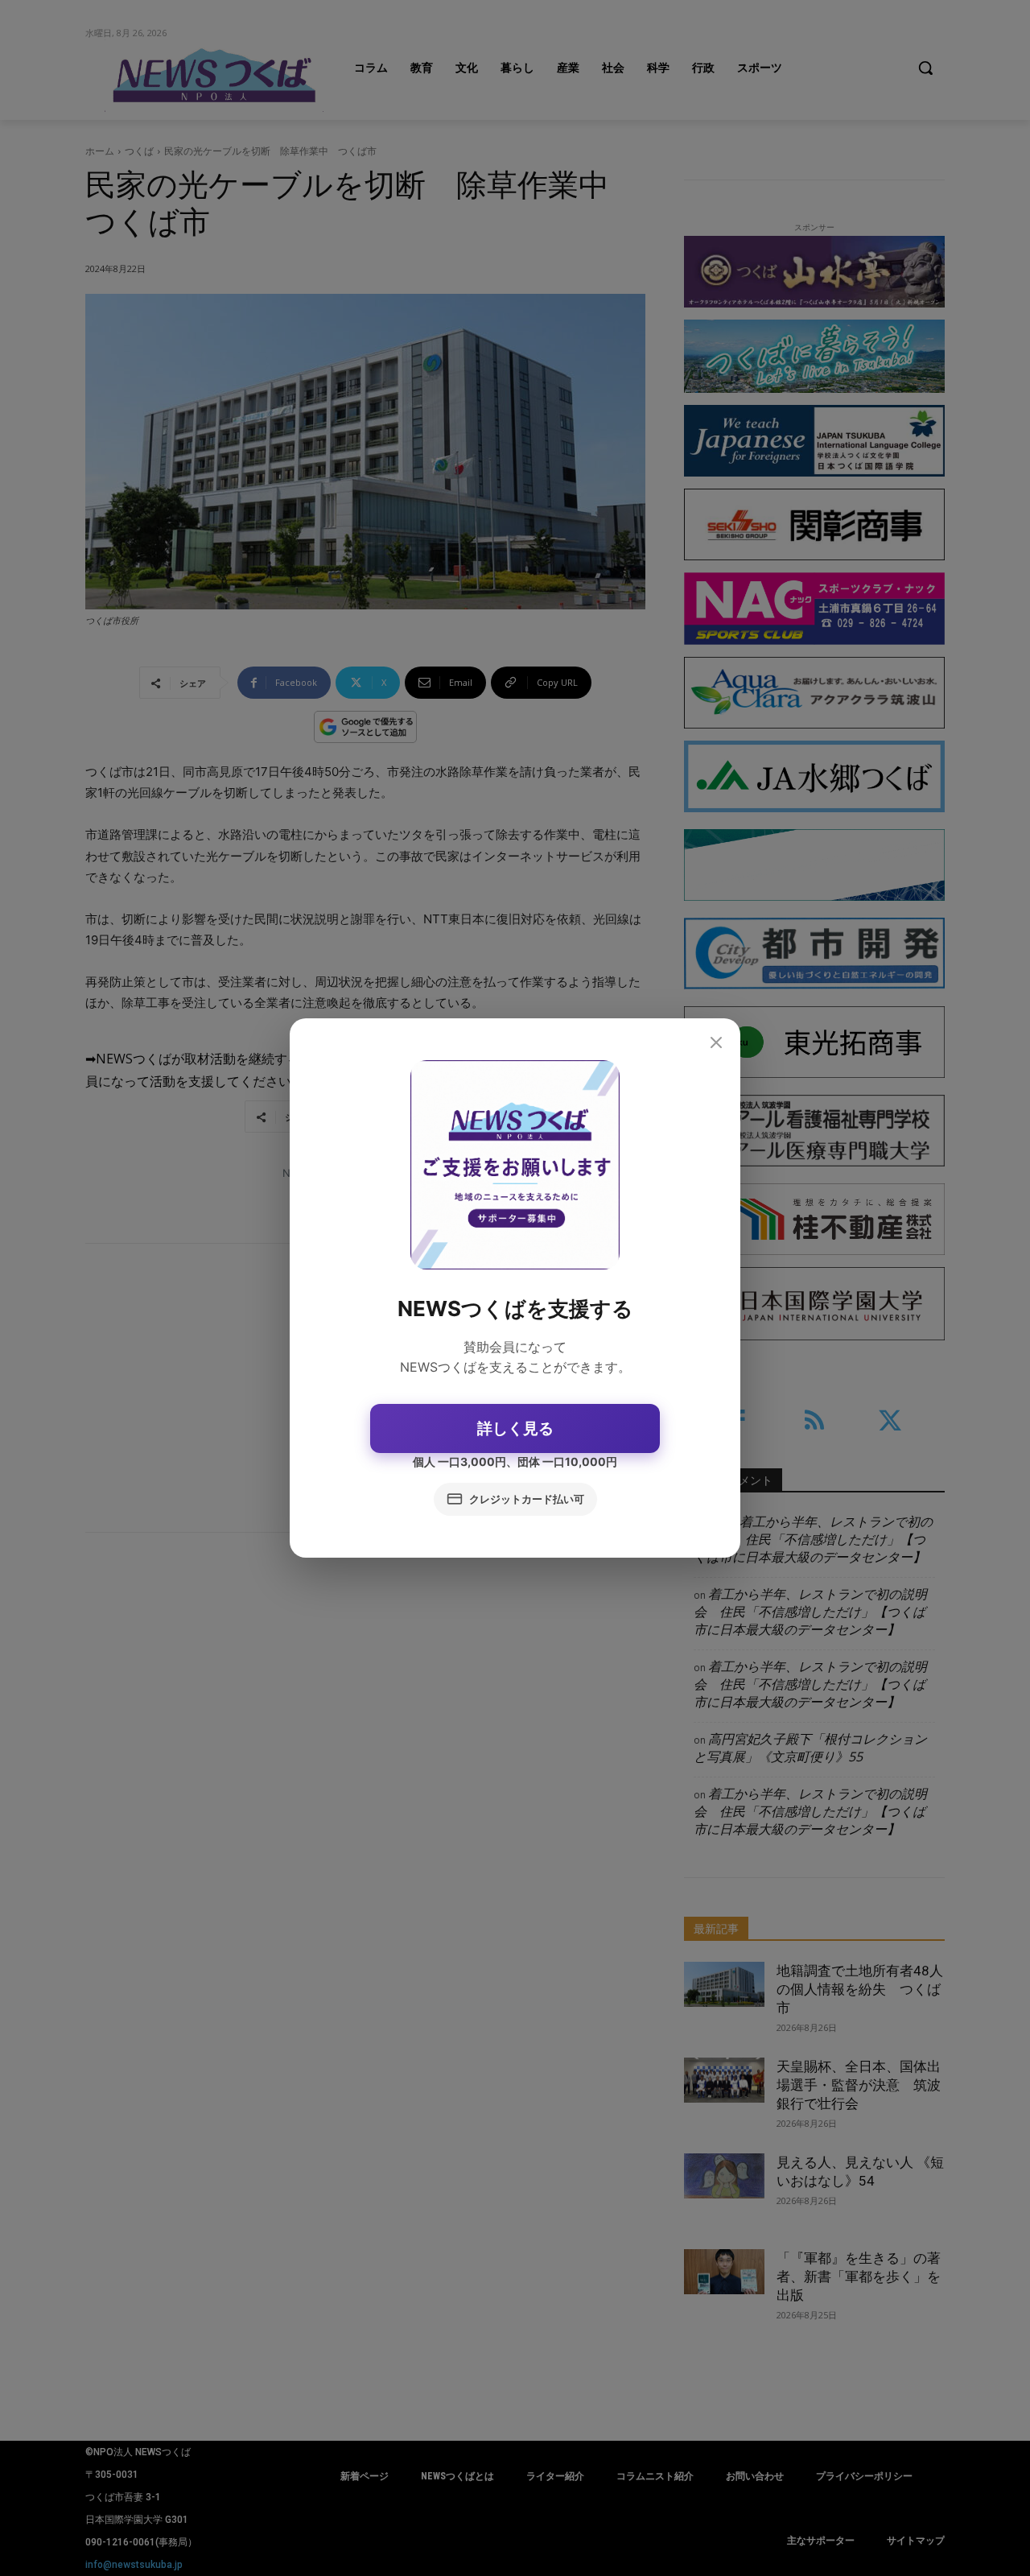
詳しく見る (515, 1428)
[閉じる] (716, 1043)
